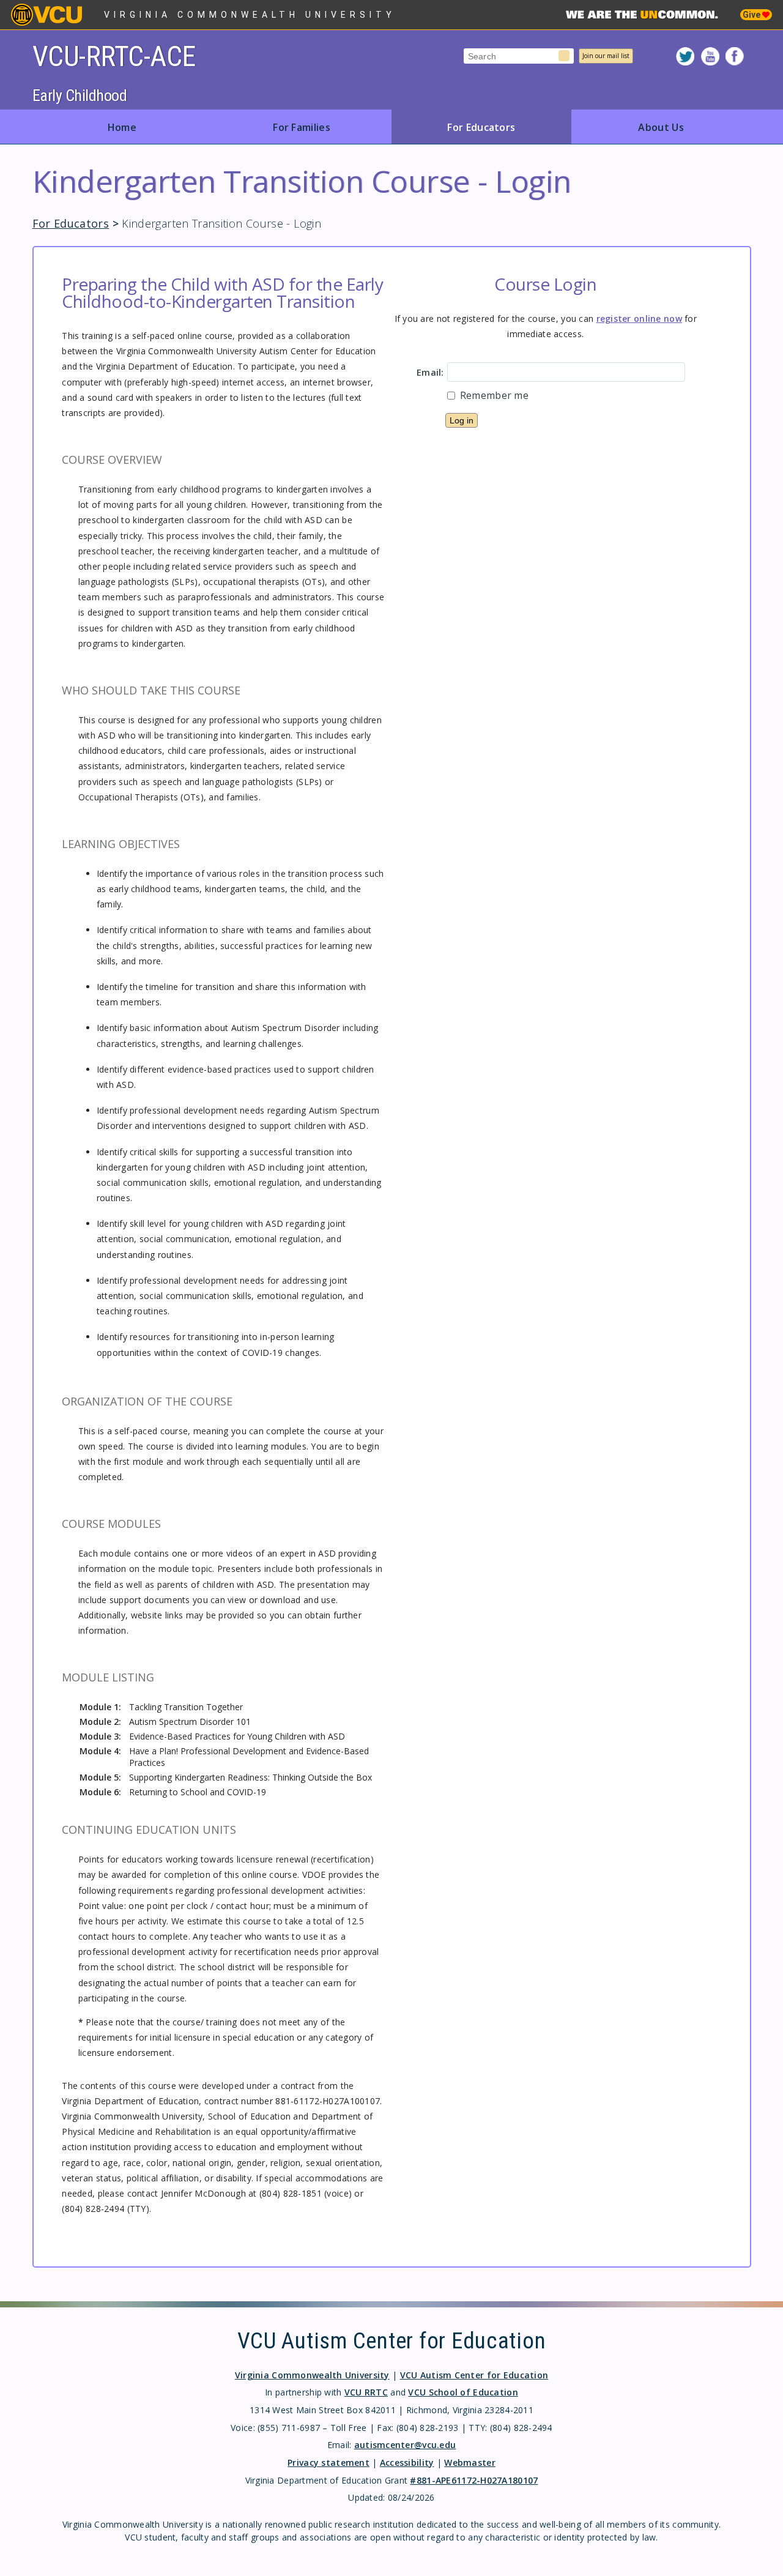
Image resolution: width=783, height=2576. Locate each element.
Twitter (685, 56)
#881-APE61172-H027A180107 (474, 2480)
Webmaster (470, 2462)
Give (752, 15)
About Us (661, 127)
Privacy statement (328, 2462)
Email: (430, 372)
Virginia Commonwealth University (250, 15)
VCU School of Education (463, 2392)
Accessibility (407, 2462)
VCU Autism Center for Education (474, 2375)
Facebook (735, 56)
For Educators (481, 127)
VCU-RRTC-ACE (114, 56)
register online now (639, 318)
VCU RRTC (366, 2392)
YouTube (710, 56)
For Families (302, 127)
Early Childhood (80, 95)
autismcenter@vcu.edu (405, 2445)
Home (122, 127)
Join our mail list (606, 56)
